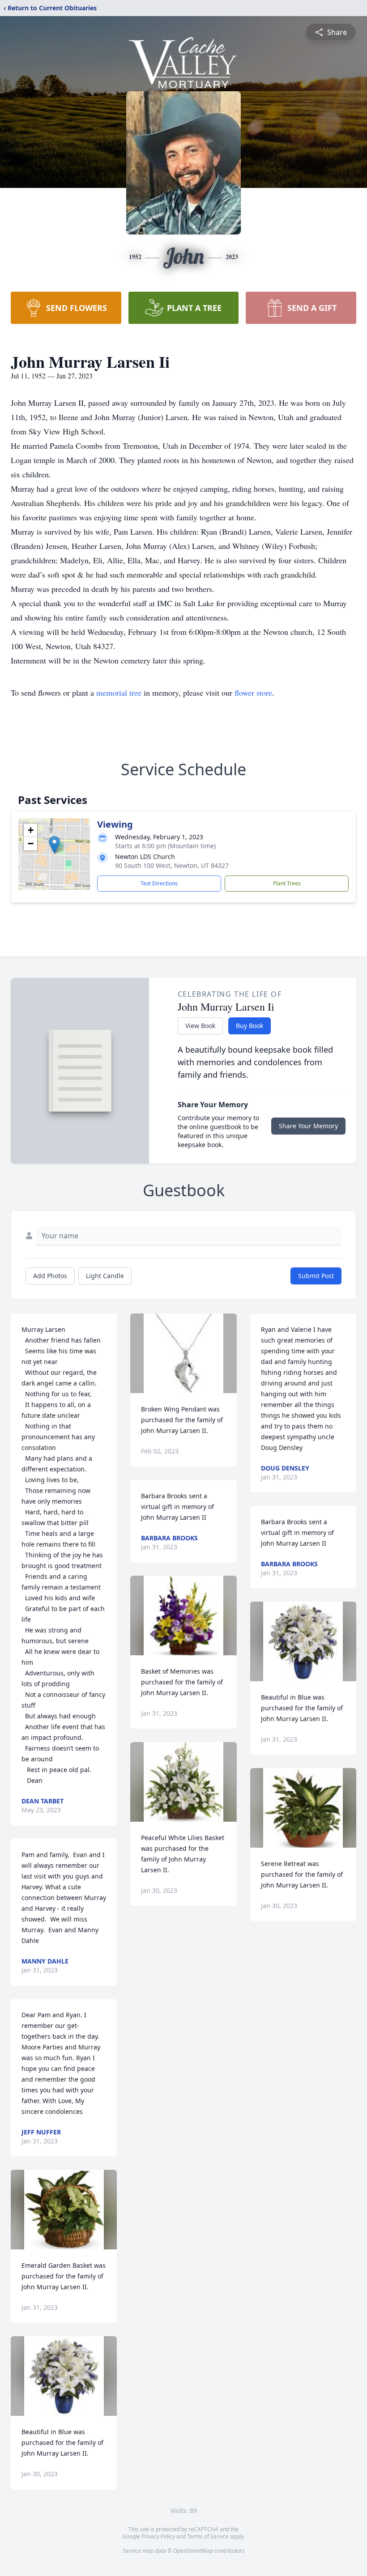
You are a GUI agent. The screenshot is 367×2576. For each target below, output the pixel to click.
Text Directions (159, 883)
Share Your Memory (308, 1126)
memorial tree (119, 693)
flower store (253, 693)
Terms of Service (208, 2536)
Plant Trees (287, 883)
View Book (200, 1026)
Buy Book (250, 1026)
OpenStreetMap (193, 2551)
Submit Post (316, 1276)
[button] (54, 845)
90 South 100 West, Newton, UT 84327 (172, 865)
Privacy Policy (158, 2536)
